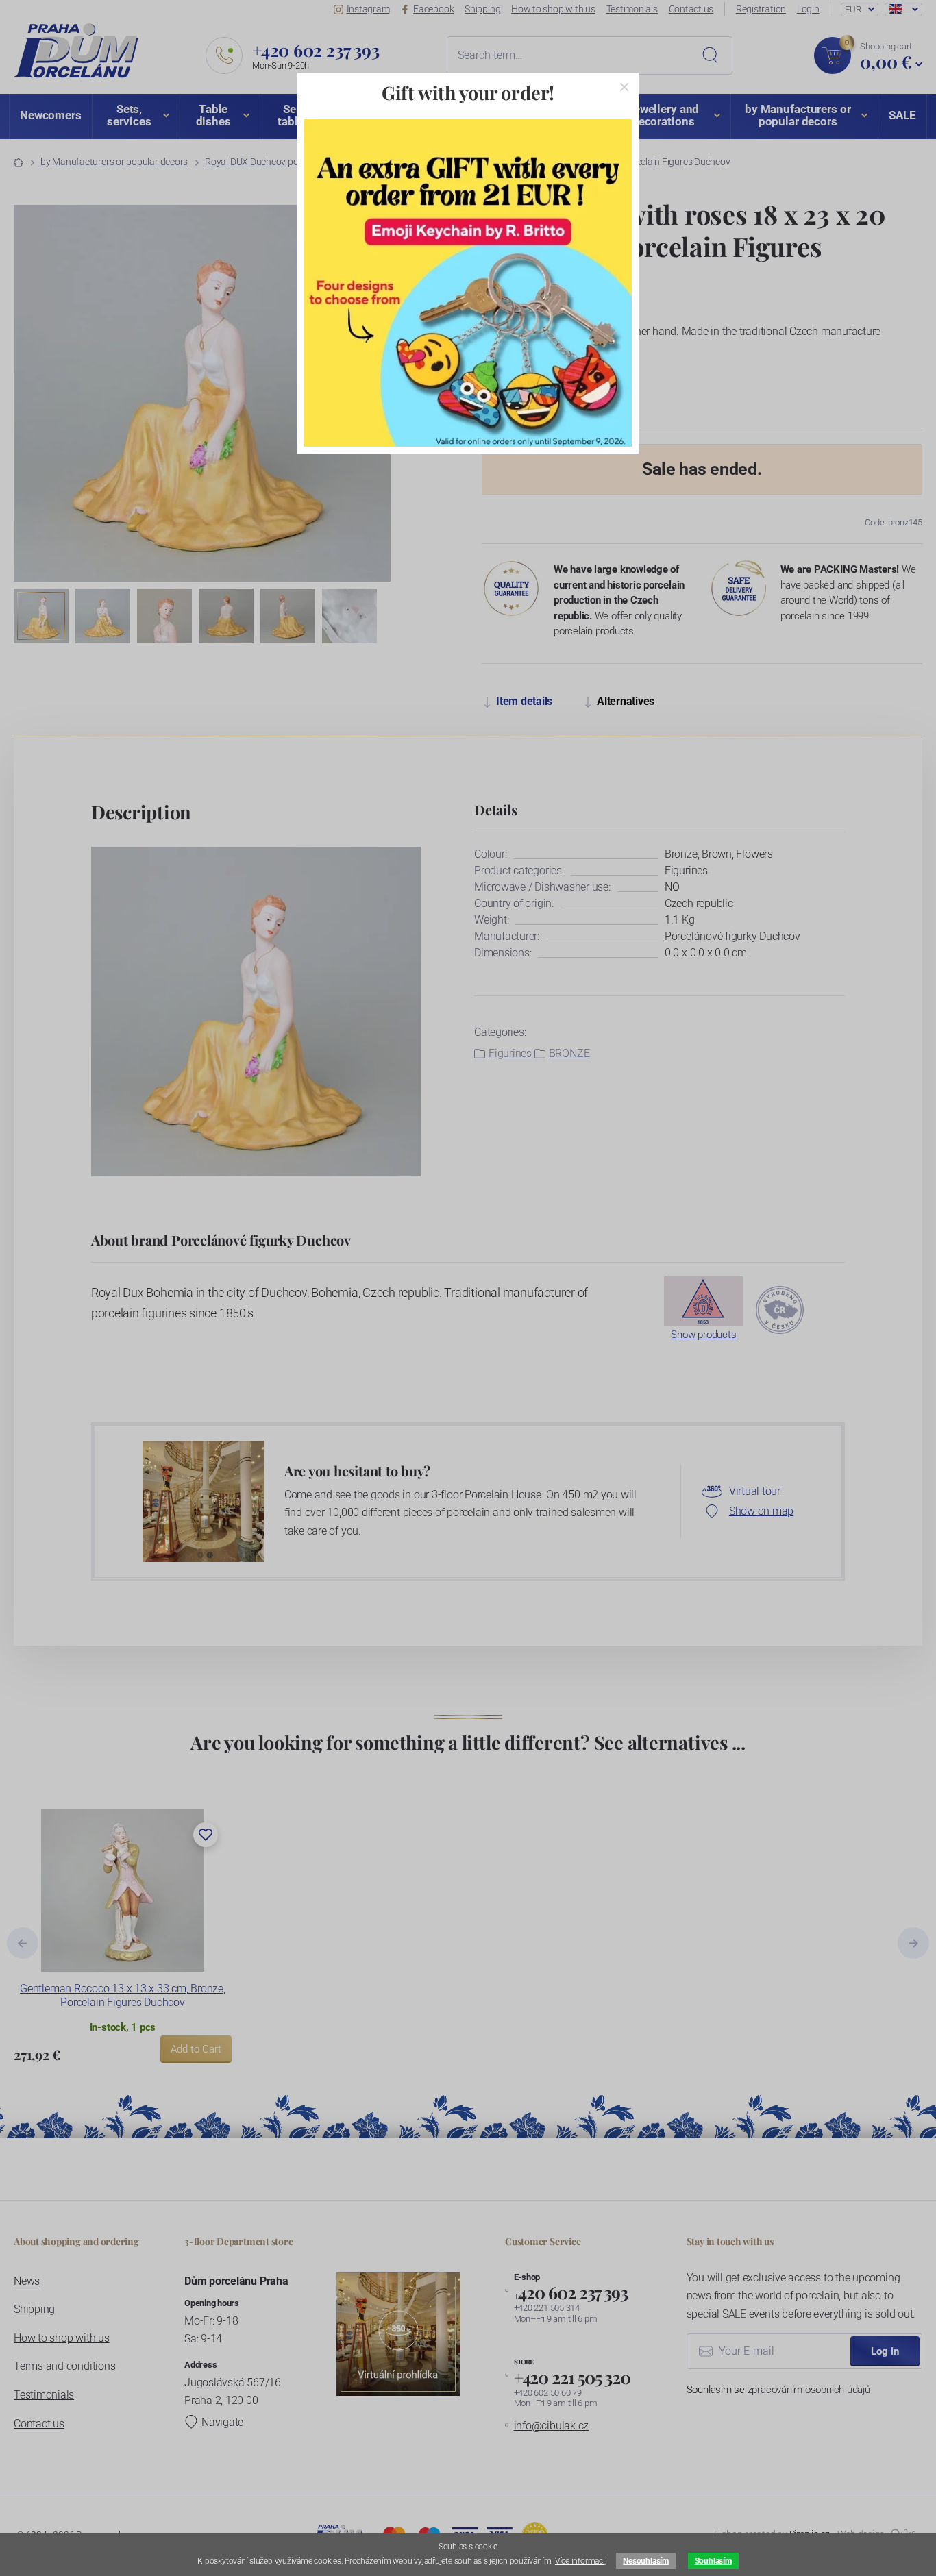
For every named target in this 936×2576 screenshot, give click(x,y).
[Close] (624, 87)
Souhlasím (713, 2561)
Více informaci (580, 2561)
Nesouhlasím (645, 2561)
